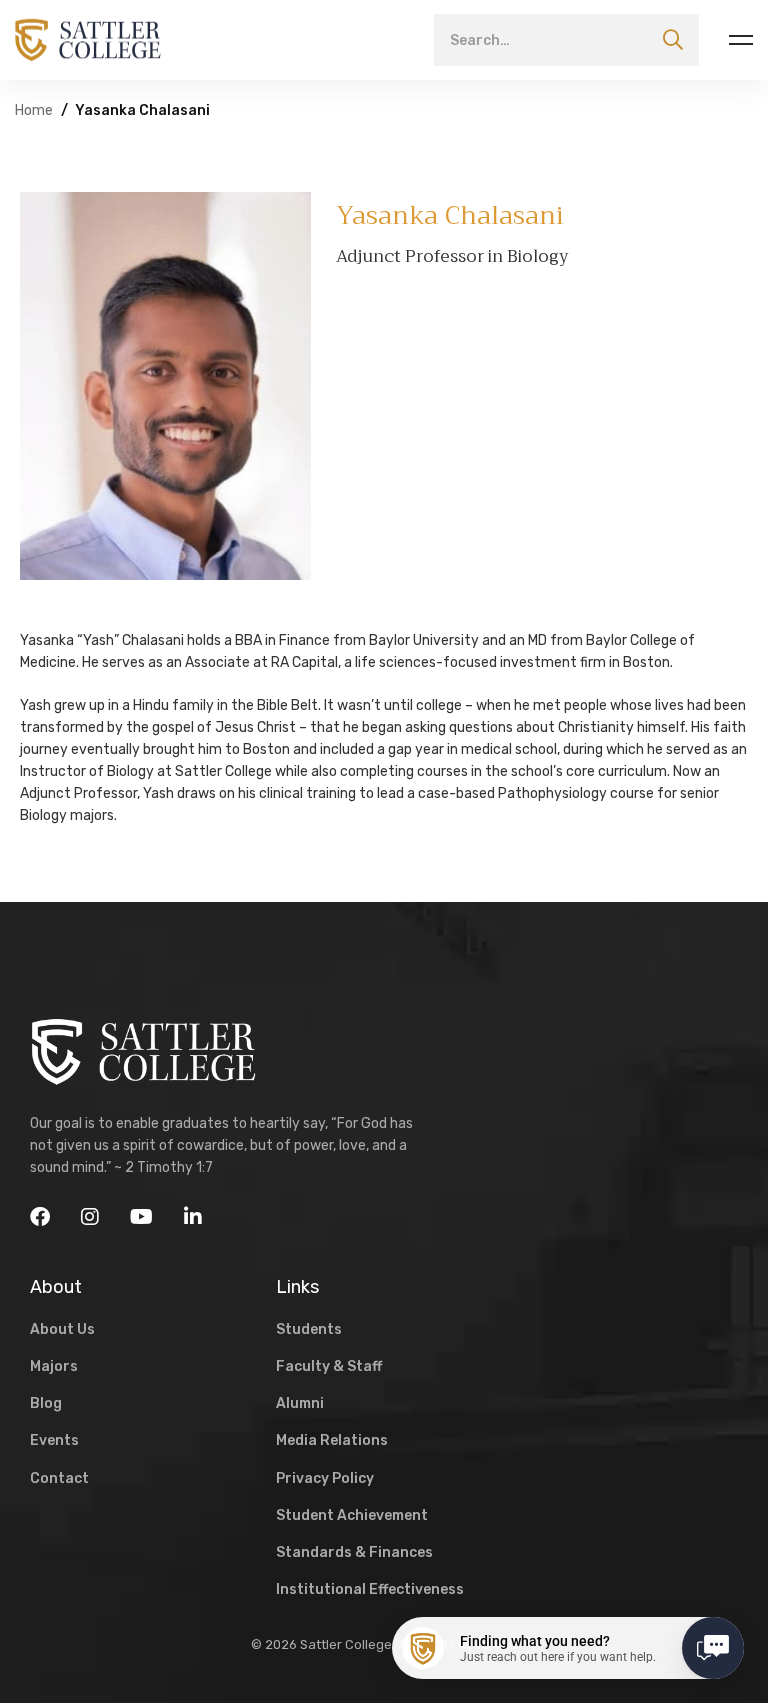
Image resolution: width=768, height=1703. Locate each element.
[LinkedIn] (193, 1217)
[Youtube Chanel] (141, 1217)
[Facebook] (40, 1217)
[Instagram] (90, 1217)
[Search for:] (566, 40)
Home (34, 110)
